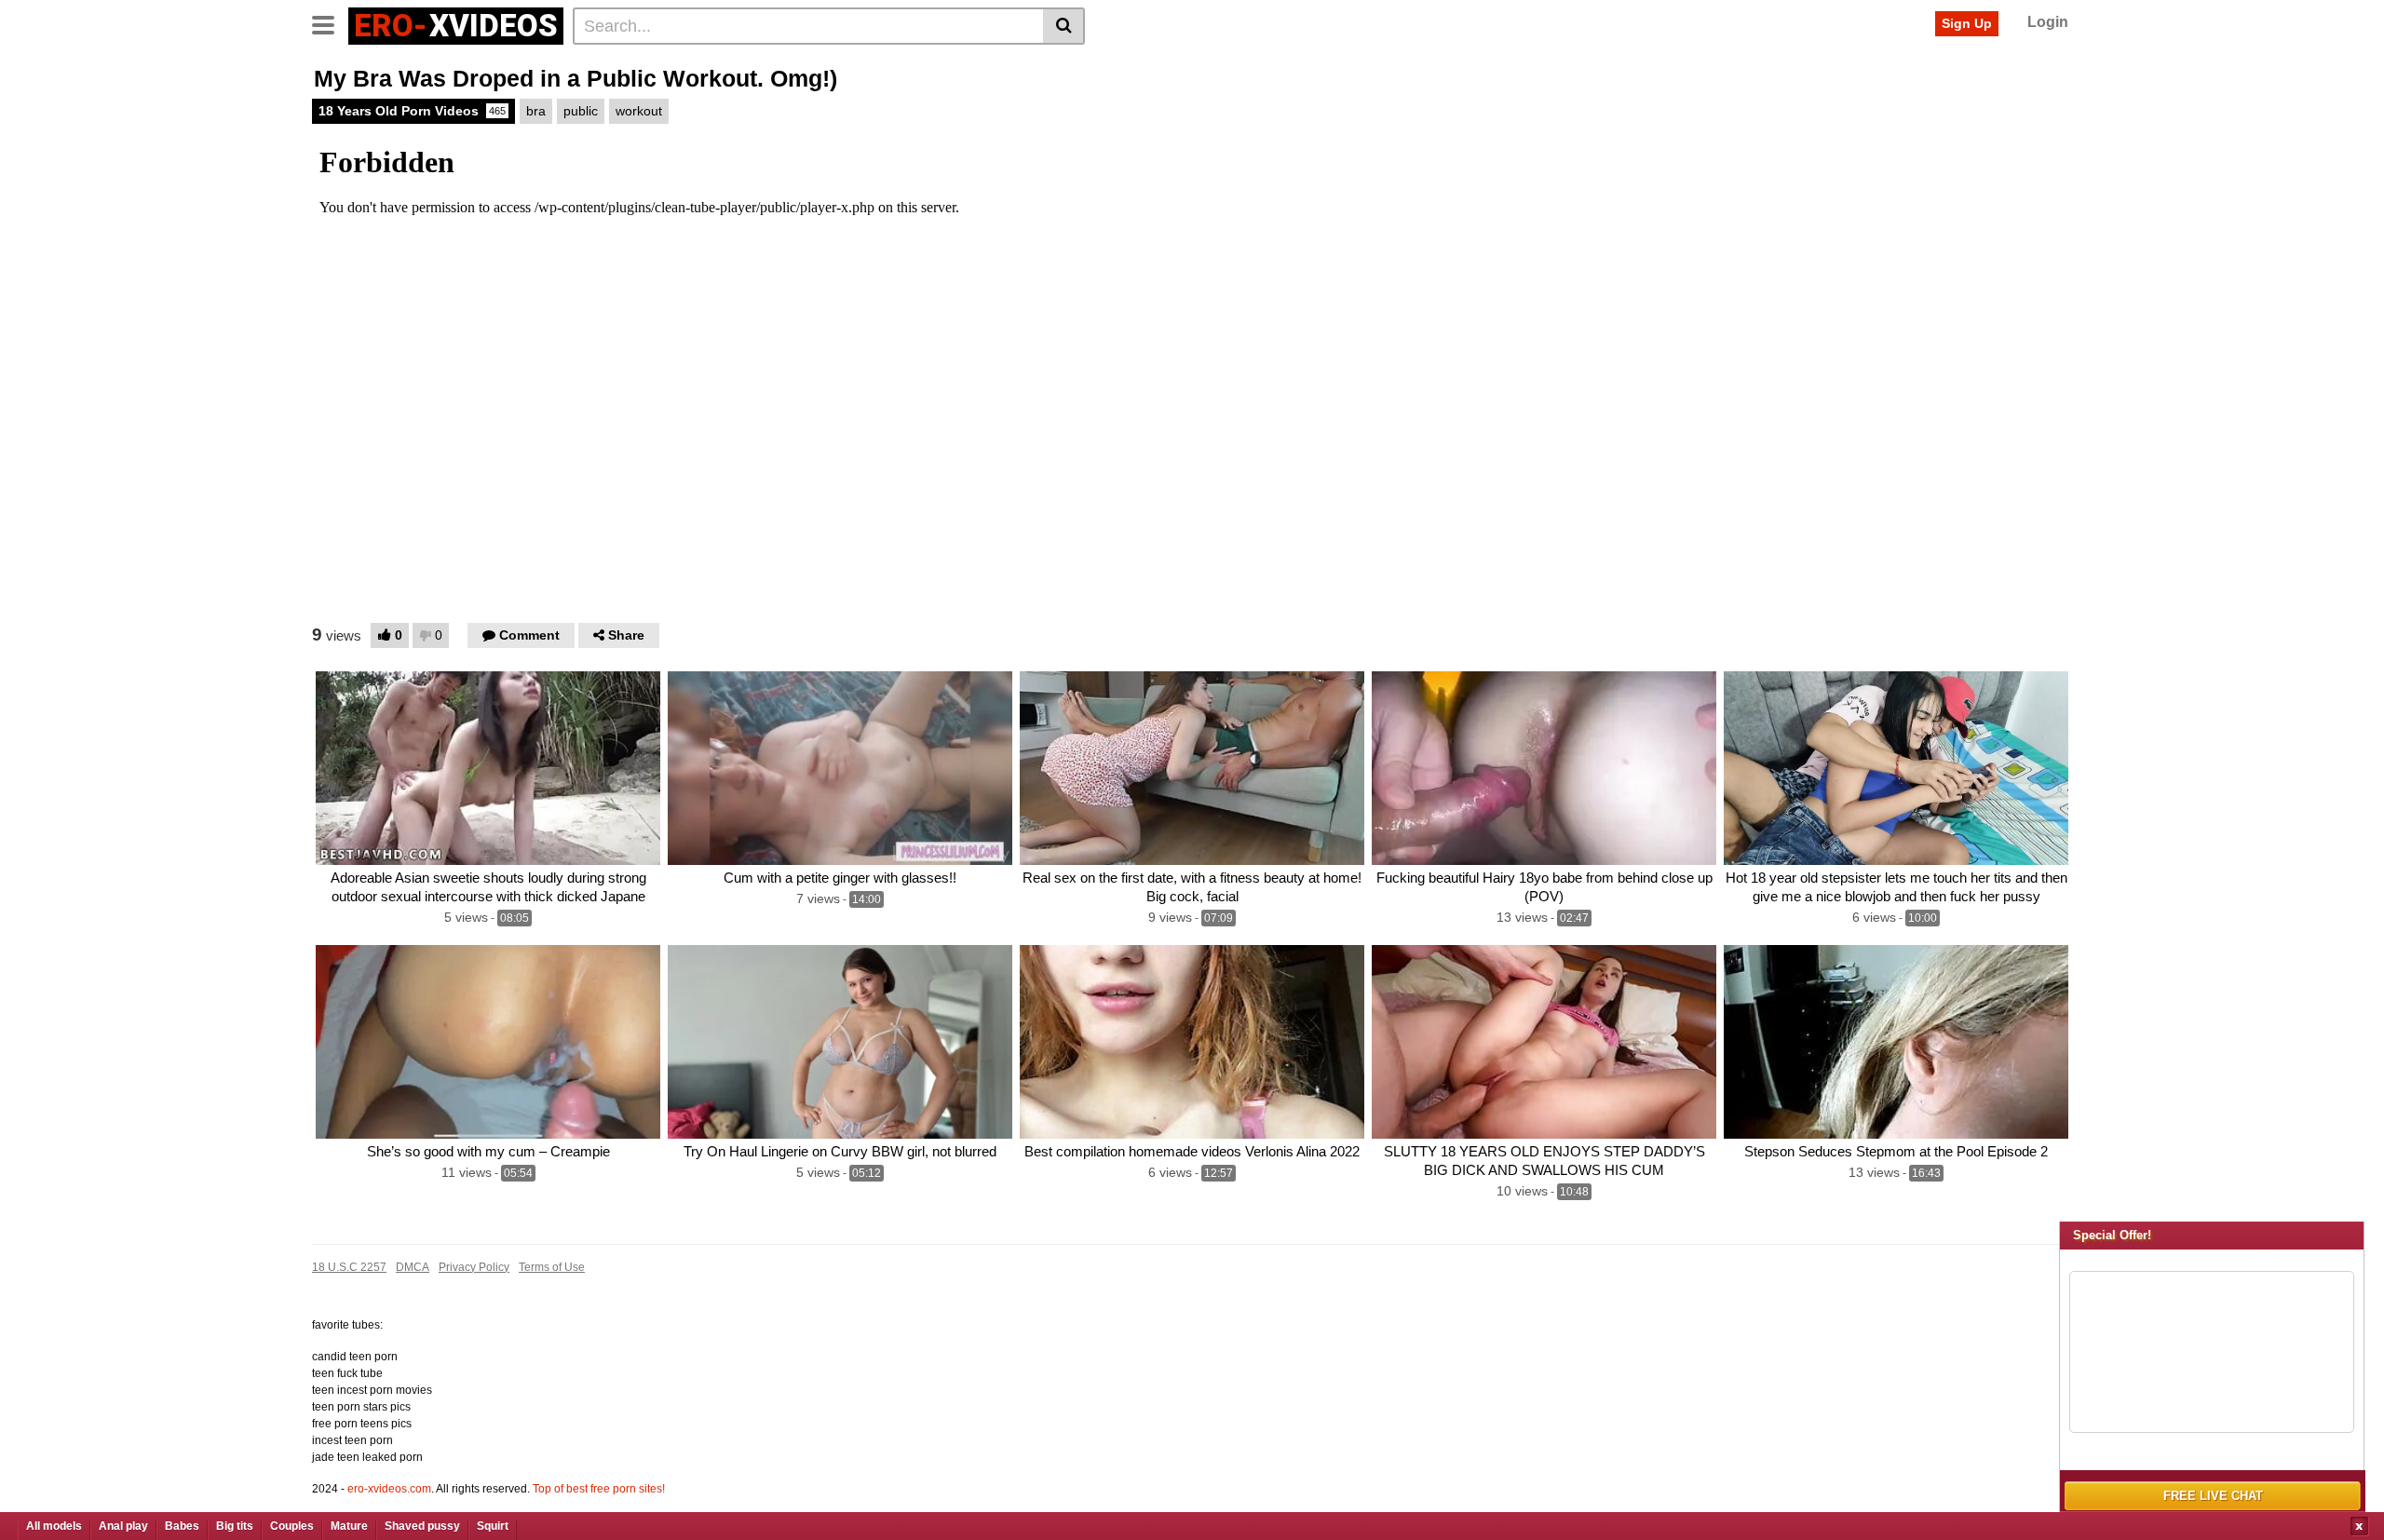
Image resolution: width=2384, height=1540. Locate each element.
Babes (182, 1526)
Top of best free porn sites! (599, 1489)
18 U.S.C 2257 (349, 1267)
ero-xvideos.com (389, 1489)
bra (536, 111)
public (581, 111)
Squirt (493, 1526)
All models (54, 1526)
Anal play (123, 1526)
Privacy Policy (474, 1267)
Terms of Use (552, 1267)
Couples (292, 1526)
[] (1064, 26)
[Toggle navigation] (330, 23)
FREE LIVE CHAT (2213, 1496)
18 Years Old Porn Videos (412, 111)
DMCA (413, 1267)
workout (639, 111)
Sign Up (1967, 23)
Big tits (235, 1526)
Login (2048, 22)
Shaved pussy (422, 1526)
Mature (349, 1526)
